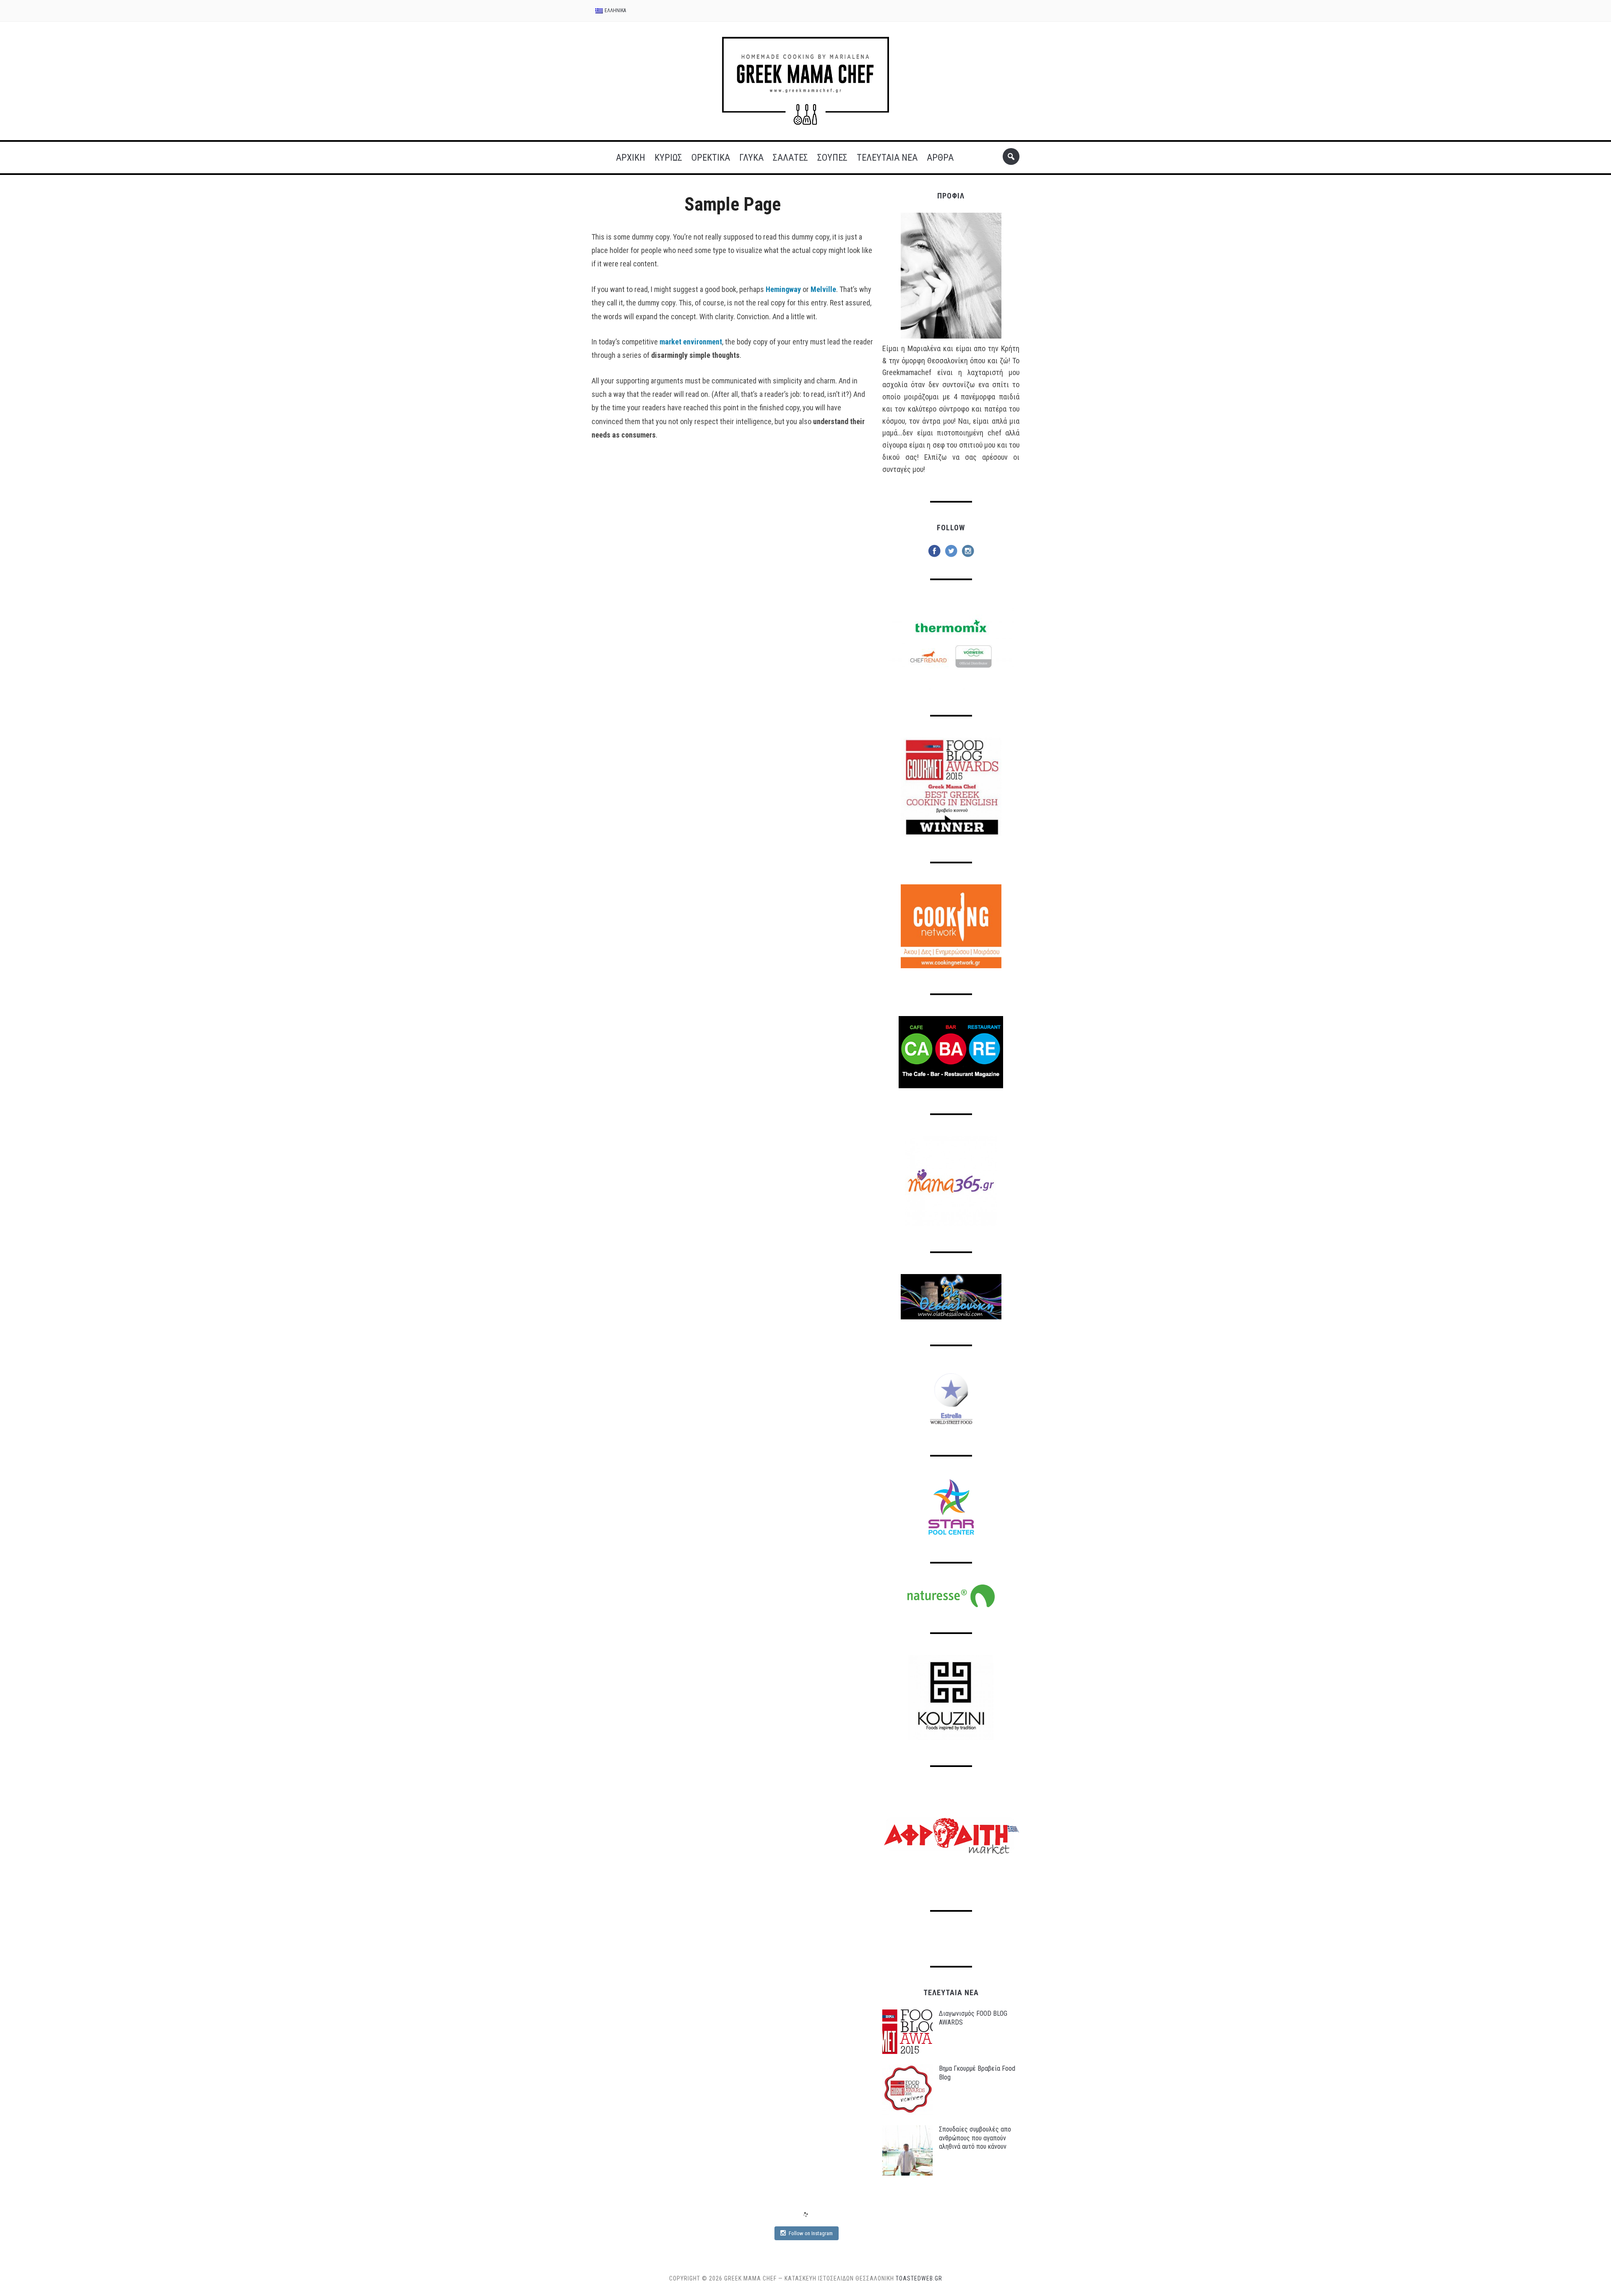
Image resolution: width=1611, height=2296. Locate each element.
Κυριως (668, 158)
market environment (691, 342)
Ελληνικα (615, 10)
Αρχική (631, 158)
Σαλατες (790, 158)
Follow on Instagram (811, 2233)
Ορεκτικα (711, 158)
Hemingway (783, 289)
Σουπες (832, 158)
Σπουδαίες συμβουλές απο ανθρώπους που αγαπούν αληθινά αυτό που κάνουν (975, 2138)
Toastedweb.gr (919, 2278)
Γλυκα (751, 158)
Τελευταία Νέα (887, 158)
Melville (823, 289)
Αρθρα (940, 158)
